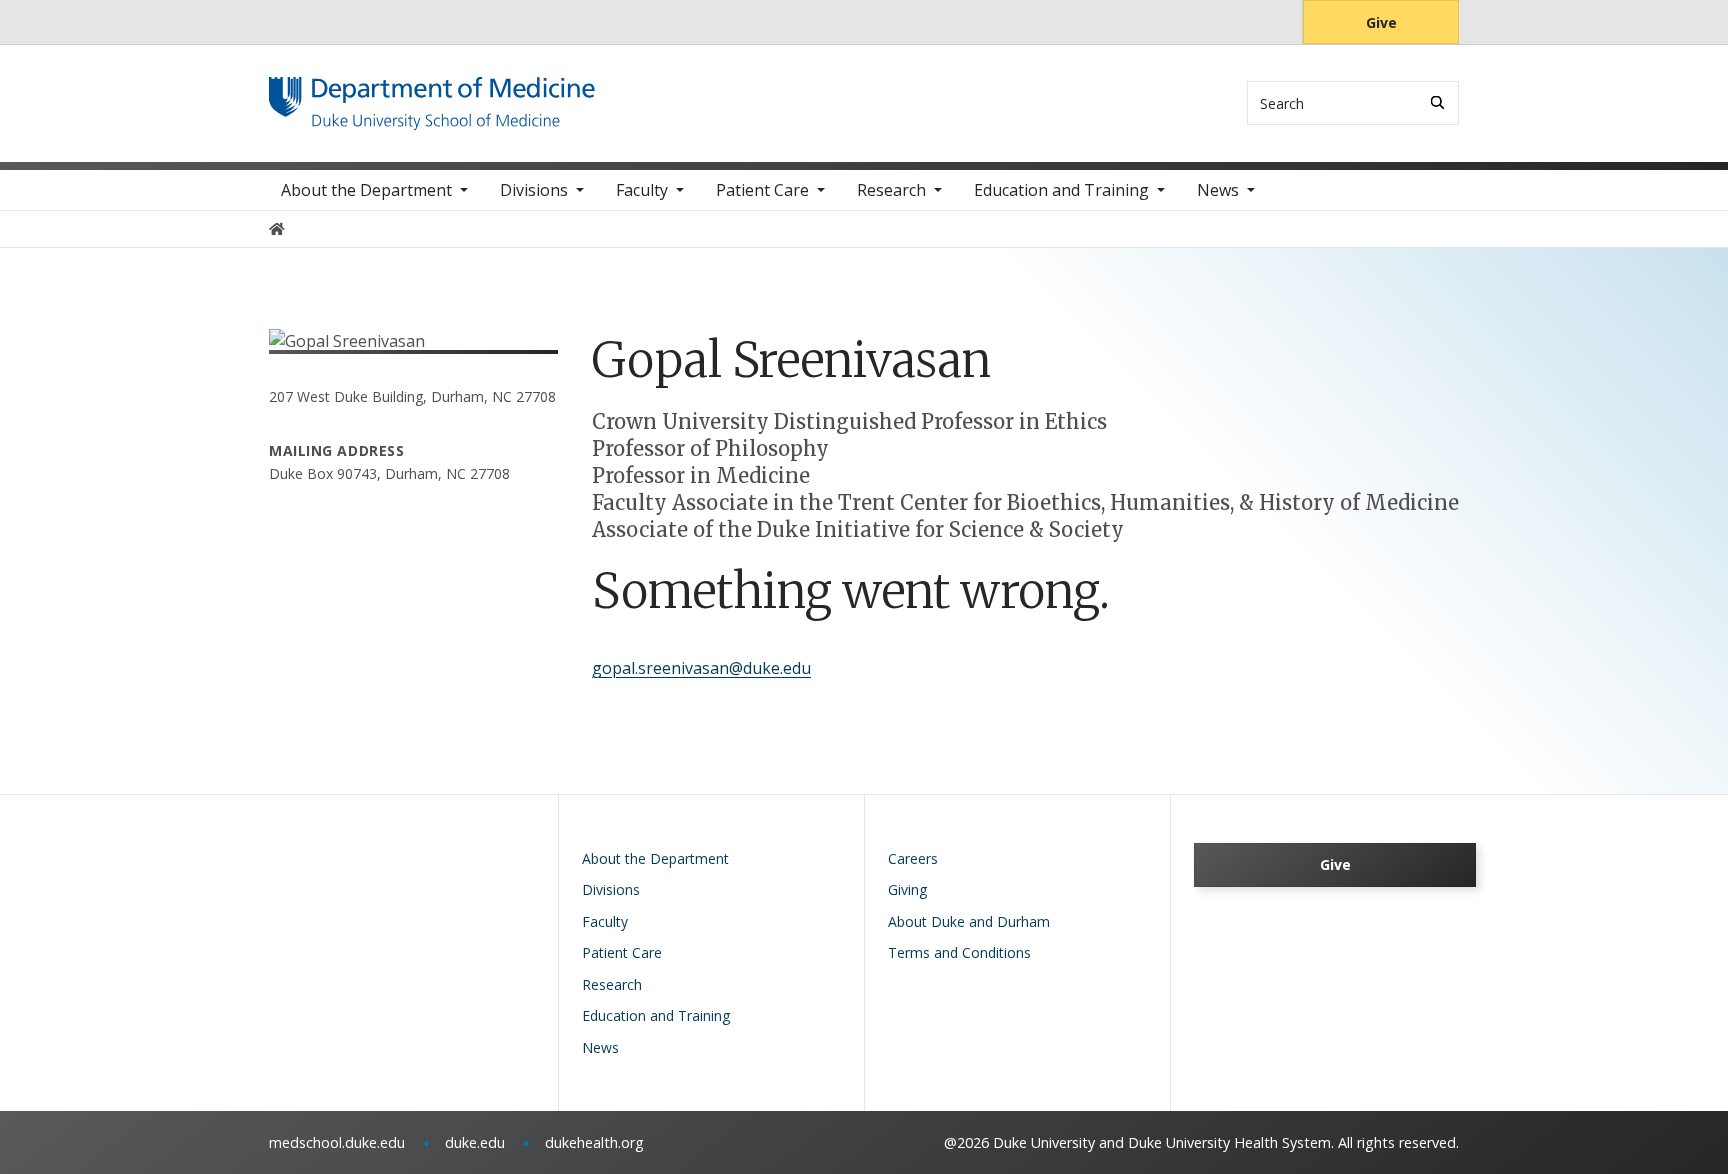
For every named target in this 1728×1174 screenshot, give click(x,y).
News (1218, 190)
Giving (907, 889)
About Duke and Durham (969, 921)
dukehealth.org (594, 1142)
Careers (913, 858)
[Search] (1437, 102)
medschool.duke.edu (337, 1142)
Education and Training (1061, 190)
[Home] (432, 95)
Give (1381, 22)
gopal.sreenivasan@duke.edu (701, 668)
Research (891, 190)
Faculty (642, 190)
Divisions (534, 190)
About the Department (366, 190)
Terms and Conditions (959, 952)
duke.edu (475, 1142)
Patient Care (762, 190)
